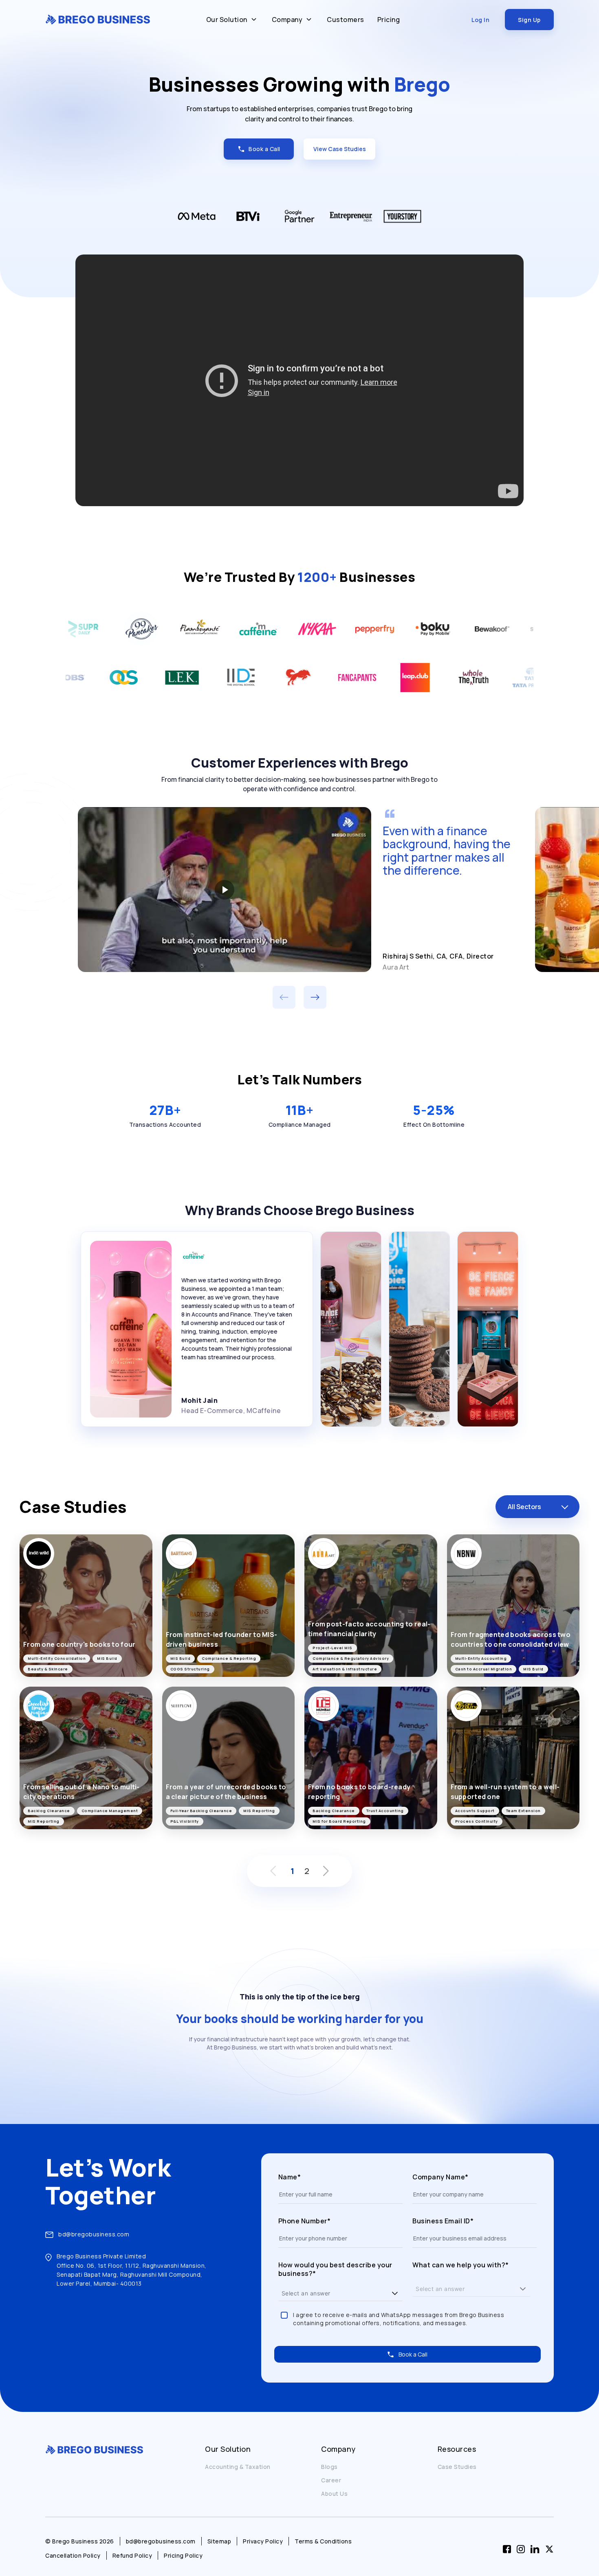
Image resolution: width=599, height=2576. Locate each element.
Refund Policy (132, 2555)
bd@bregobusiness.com (94, 2234)
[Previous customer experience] (284, 997)
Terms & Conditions (323, 2541)
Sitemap (219, 2541)
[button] (395, 2293)
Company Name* (440, 2177)
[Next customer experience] (315, 997)
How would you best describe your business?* (335, 2270)
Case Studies (457, 2467)
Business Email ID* (443, 2221)
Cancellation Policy (73, 2555)
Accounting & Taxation (238, 2467)
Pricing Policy (183, 2555)
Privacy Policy (263, 2541)
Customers (346, 20)
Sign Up (529, 20)
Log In (480, 20)
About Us (334, 2494)
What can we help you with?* (461, 2265)
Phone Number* (305, 2221)
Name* (290, 2177)
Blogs (329, 2467)
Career (331, 2480)
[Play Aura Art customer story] (225, 889)
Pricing (389, 20)
